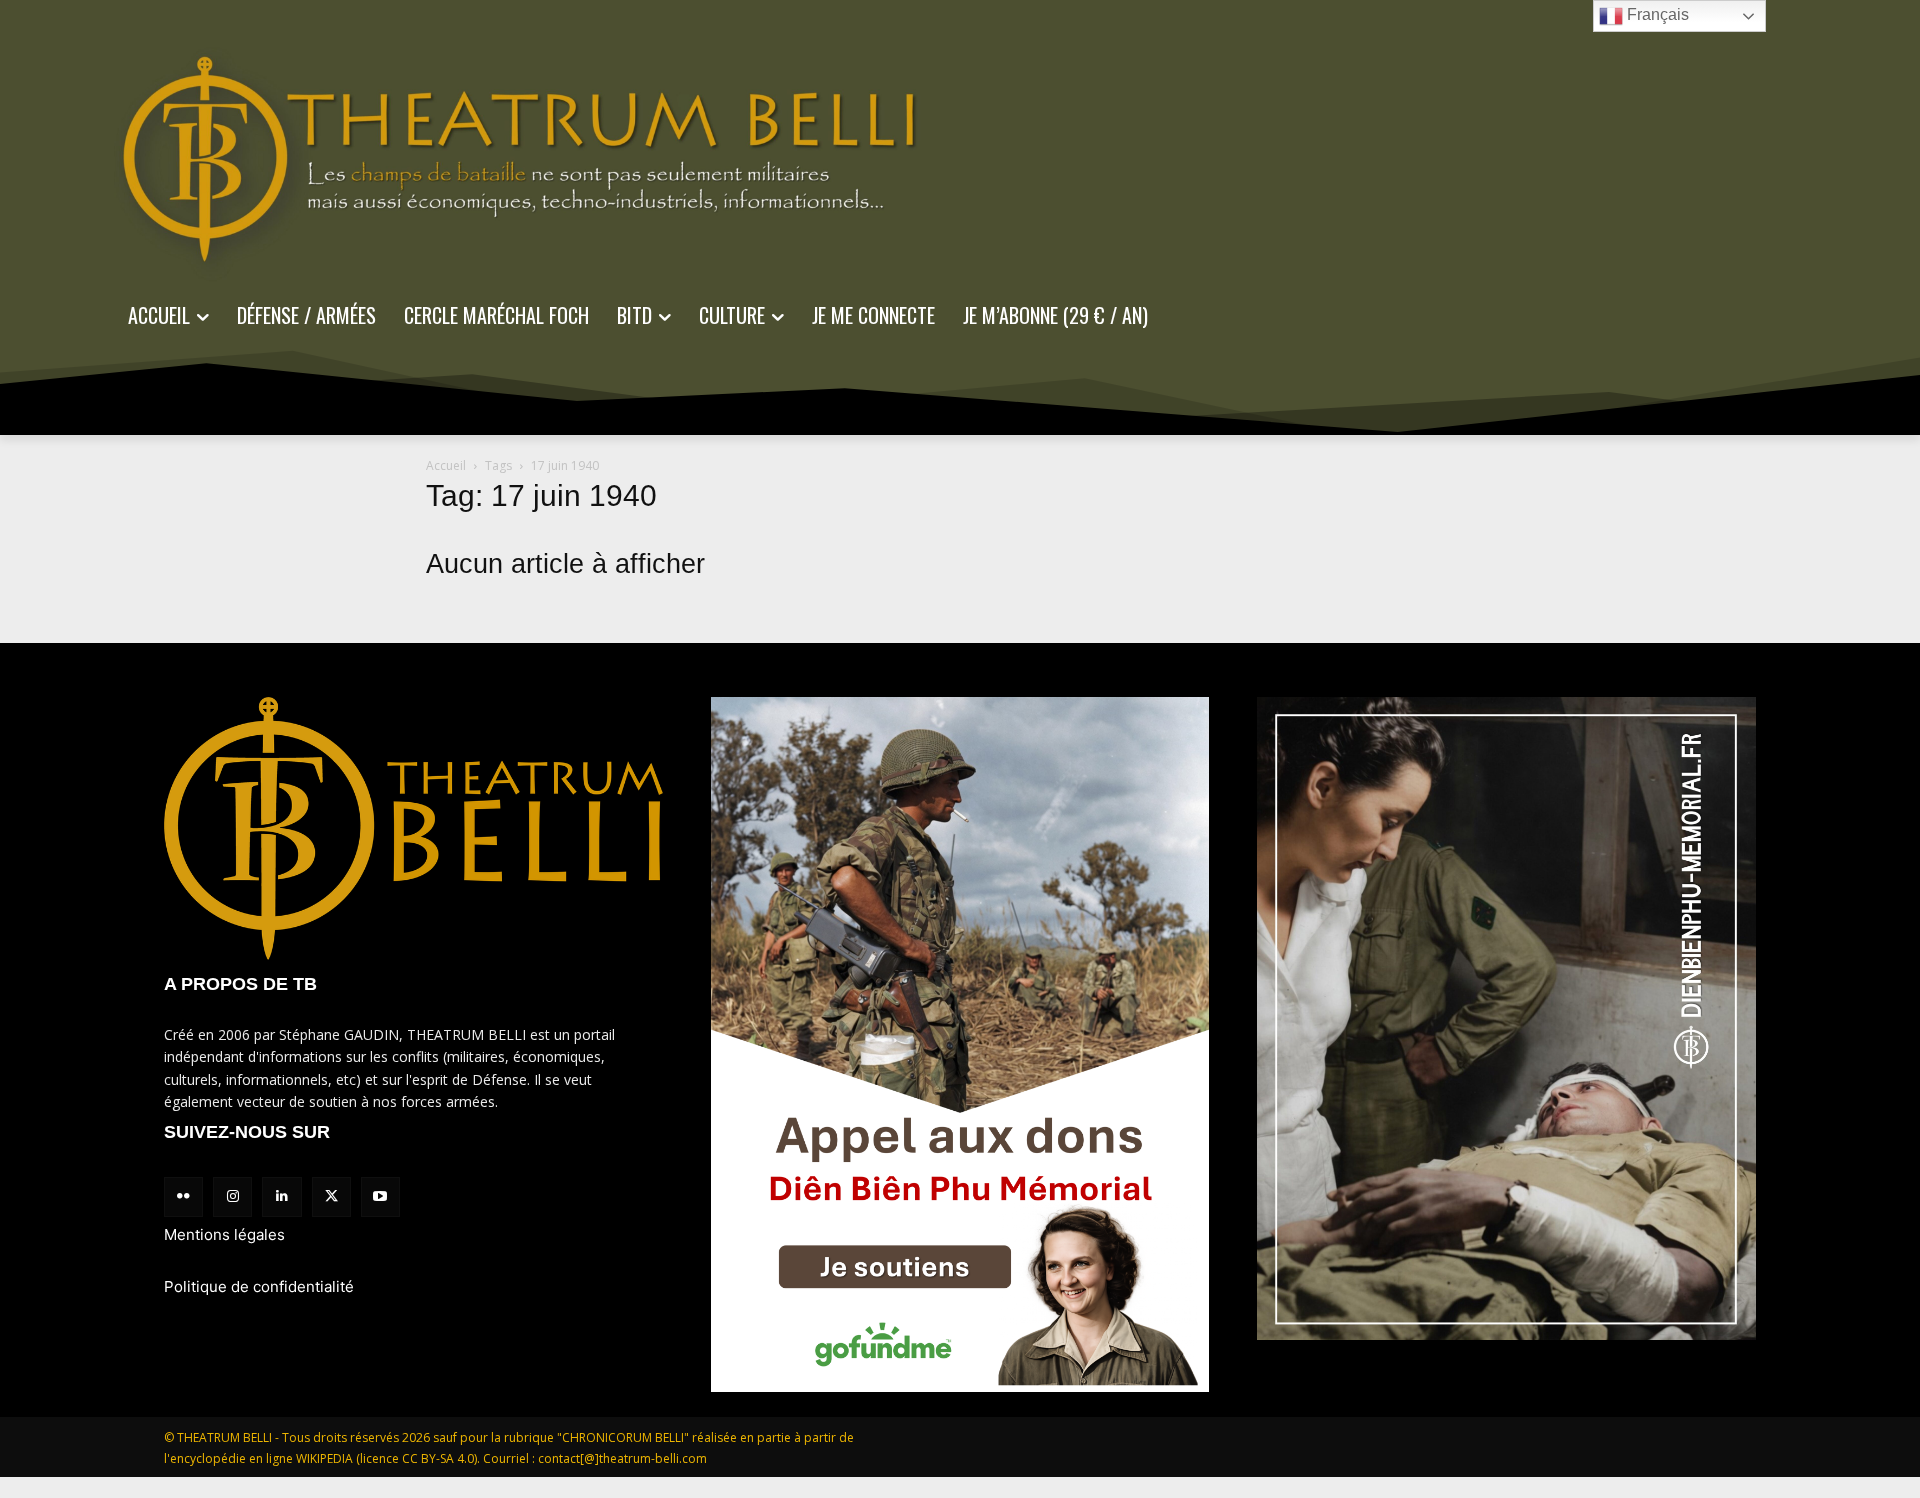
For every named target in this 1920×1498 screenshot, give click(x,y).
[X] (331, 1196)
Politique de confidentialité (259, 1286)
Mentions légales (224, 1234)
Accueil (446, 465)
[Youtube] (380, 1196)
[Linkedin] (281, 1196)
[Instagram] (232, 1196)
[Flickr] (183, 1196)
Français (1656, 14)
